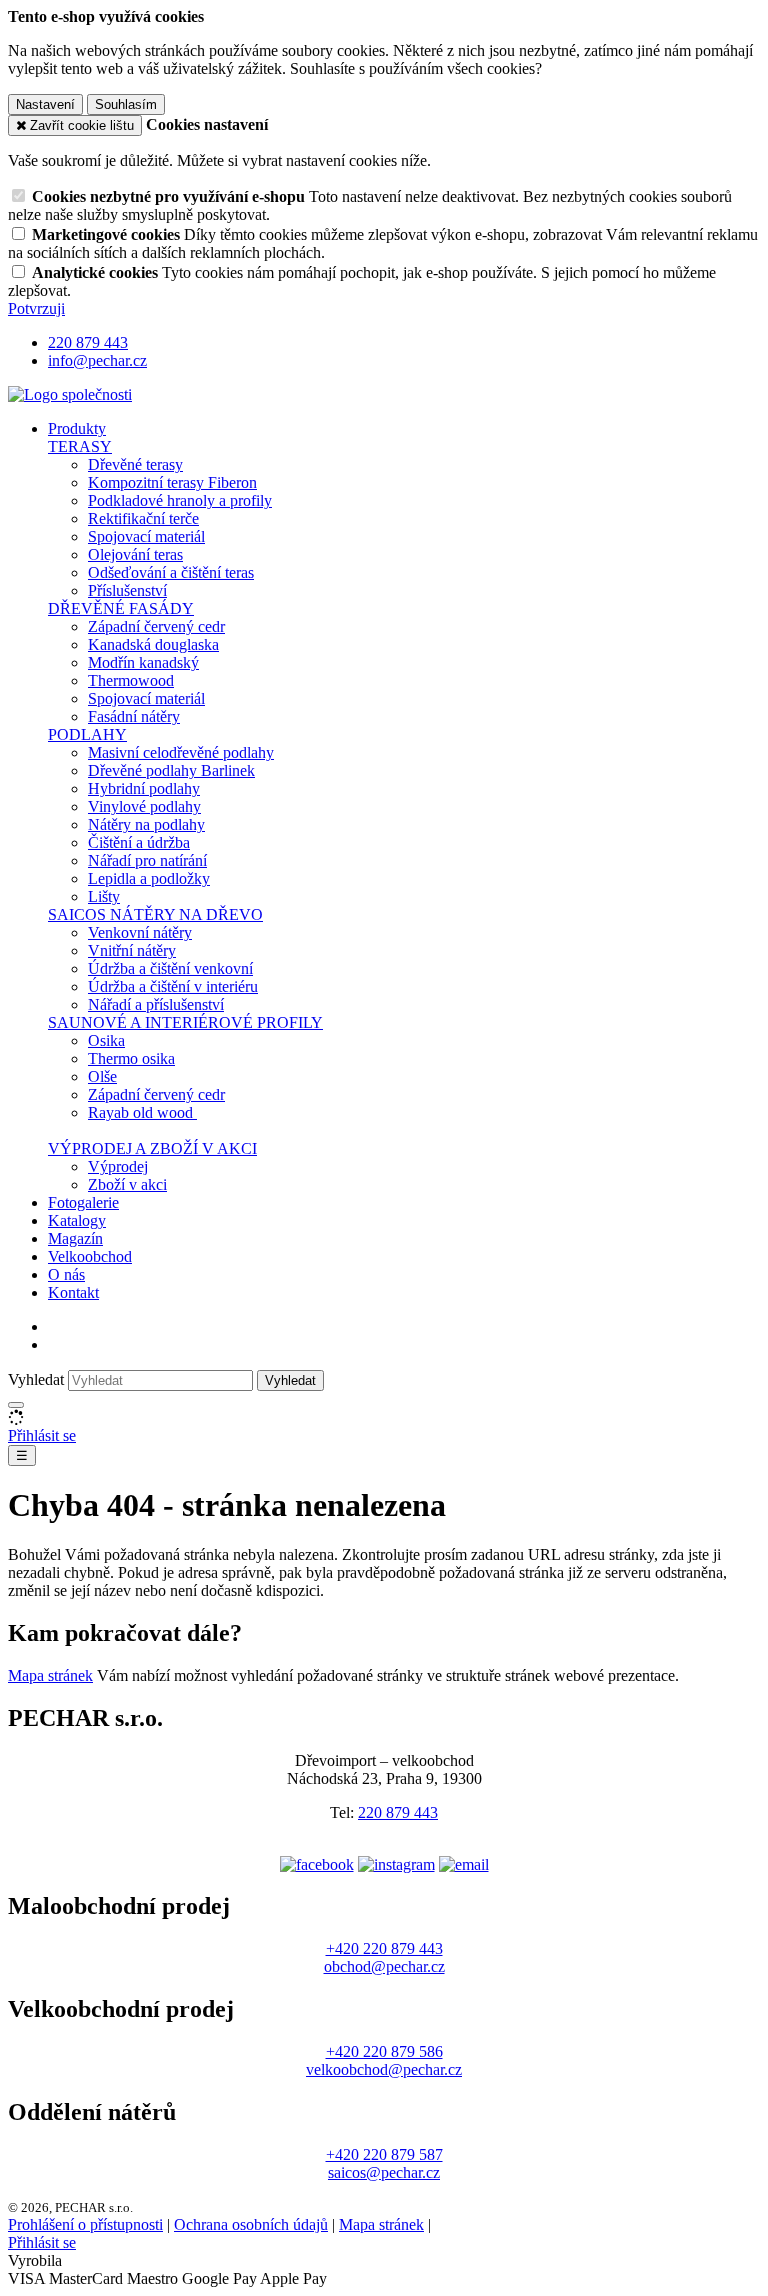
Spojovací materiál (146, 536)
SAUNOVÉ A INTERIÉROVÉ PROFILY (185, 1022)
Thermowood (131, 680)
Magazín (75, 1238)
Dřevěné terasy (135, 464)
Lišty (104, 896)
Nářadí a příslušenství (156, 1004)
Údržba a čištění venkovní (170, 968)
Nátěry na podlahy (146, 824)
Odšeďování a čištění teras (171, 572)
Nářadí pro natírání (147, 860)
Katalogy (77, 1220)
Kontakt (73, 1292)
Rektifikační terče (143, 518)
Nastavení (45, 104)
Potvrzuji (36, 308)
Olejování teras (135, 554)
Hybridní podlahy (144, 788)
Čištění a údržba (139, 842)
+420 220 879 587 (384, 2154)
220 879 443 (398, 1812)
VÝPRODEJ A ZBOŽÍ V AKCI (152, 1148)
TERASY (80, 446)
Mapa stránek (50, 1675)
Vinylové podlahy (144, 806)
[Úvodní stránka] (70, 394)
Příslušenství (127, 590)
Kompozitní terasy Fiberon (172, 482)
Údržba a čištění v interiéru (173, 986)
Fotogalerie (83, 1202)
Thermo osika (131, 1058)
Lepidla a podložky (149, 878)
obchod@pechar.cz (384, 1966)
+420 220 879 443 (384, 1948)
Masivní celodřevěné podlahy (181, 752)
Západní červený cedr (156, 626)
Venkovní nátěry (140, 932)
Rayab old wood (142, 1112)
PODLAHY (87, 734)
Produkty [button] (77, 428)
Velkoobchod (90, 1256)
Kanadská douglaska (153, 644)
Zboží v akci (127, 1184)
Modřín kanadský (143, 662)
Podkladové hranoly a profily (180, 500)
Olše (102, 1076)
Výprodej (118, 1166)
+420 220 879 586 (384, 2051)
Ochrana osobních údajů (251, 2224)
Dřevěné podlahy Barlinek (171, 770)
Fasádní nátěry (134, 716)
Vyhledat (36, 1379)
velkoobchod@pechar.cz (384, 2069)
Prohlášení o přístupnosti (85, 2224)
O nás (66, 1274)
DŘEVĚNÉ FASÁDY (121, 608)
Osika (106, 1040)
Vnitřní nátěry (132, 950)
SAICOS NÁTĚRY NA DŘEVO (155, 914)
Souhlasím (126, 104)
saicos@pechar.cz (384, 2172)
